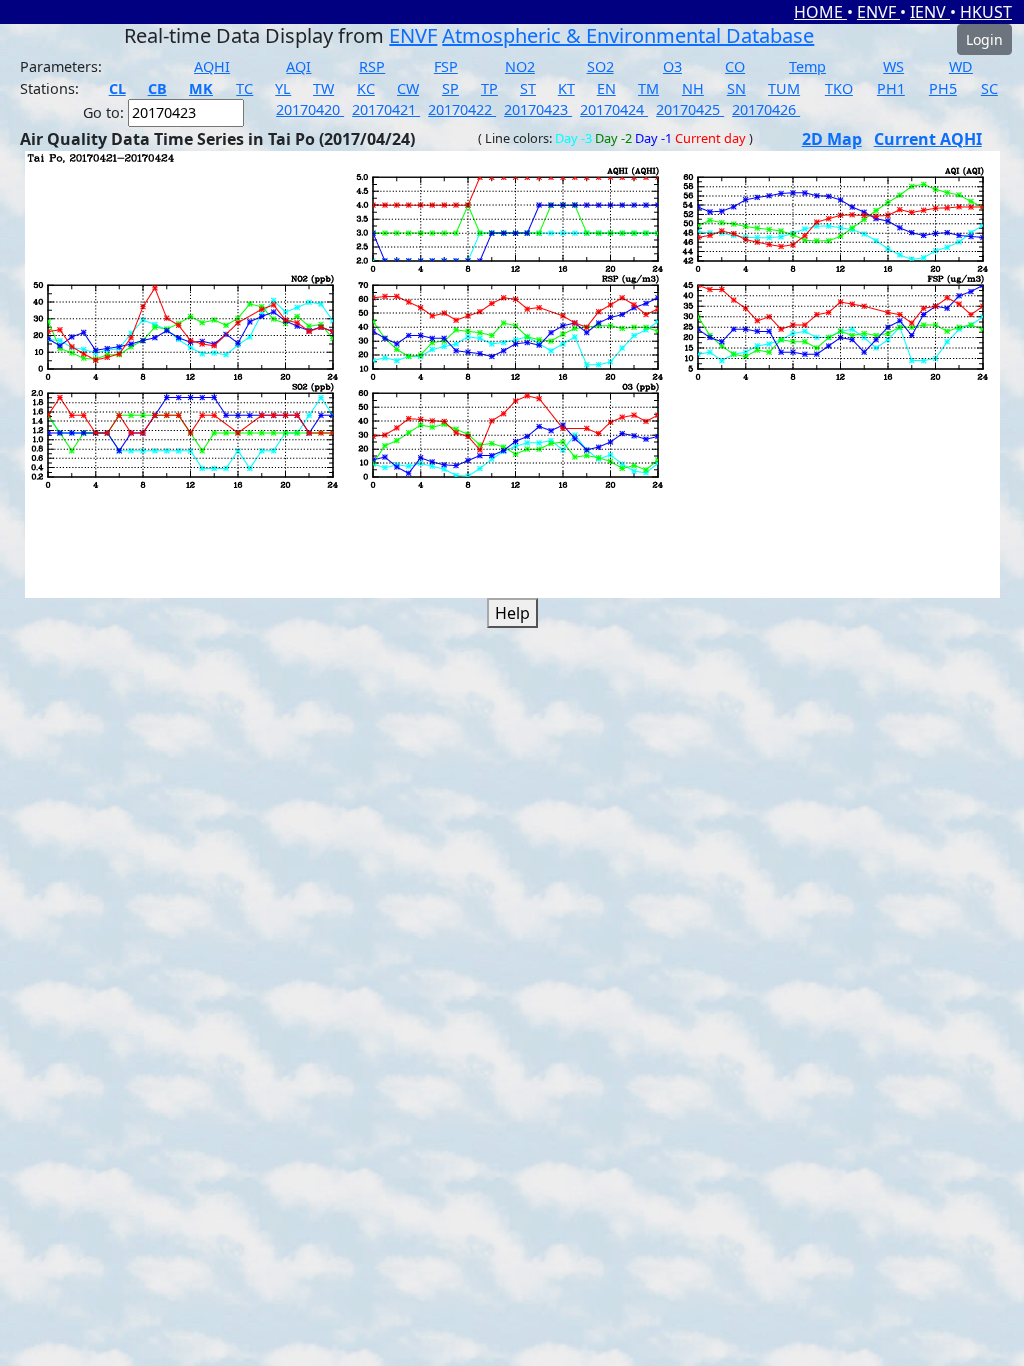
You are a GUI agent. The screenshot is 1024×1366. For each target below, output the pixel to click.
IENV (930, 12)
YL (283, 88)
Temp (807, 66)
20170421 (386, 109)
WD (961, 66)
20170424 (614, 109)
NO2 (520, 66)
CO (735, 66)
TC (244, 88)
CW (408, 88)
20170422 (462, 109)
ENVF (878, 12)
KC (366, 88)
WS (893, 66)
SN (736, 88)
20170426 (766, 109)
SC (989, 88)
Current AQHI (928, 139)
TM (648, 88)
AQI (298, 66)
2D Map (832, 139)
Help (512, 613)
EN (606, 88)
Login (984, 39)
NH (693, 88)
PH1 (891, 88)
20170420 (310, 109)
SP (450, 88)
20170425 (690, 109)
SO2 (600, 66)
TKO (839, 88)
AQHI (212, 66)
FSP (446, 66)
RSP (372, 66)
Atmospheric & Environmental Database (628, 35)
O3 (672, 66)
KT (566, 88)
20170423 (538, 109)
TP (489, 88)
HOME (820, 12)
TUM (784, 88)
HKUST (986, 12)
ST (528, 88)
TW (323, 88)
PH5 (943, 88)
